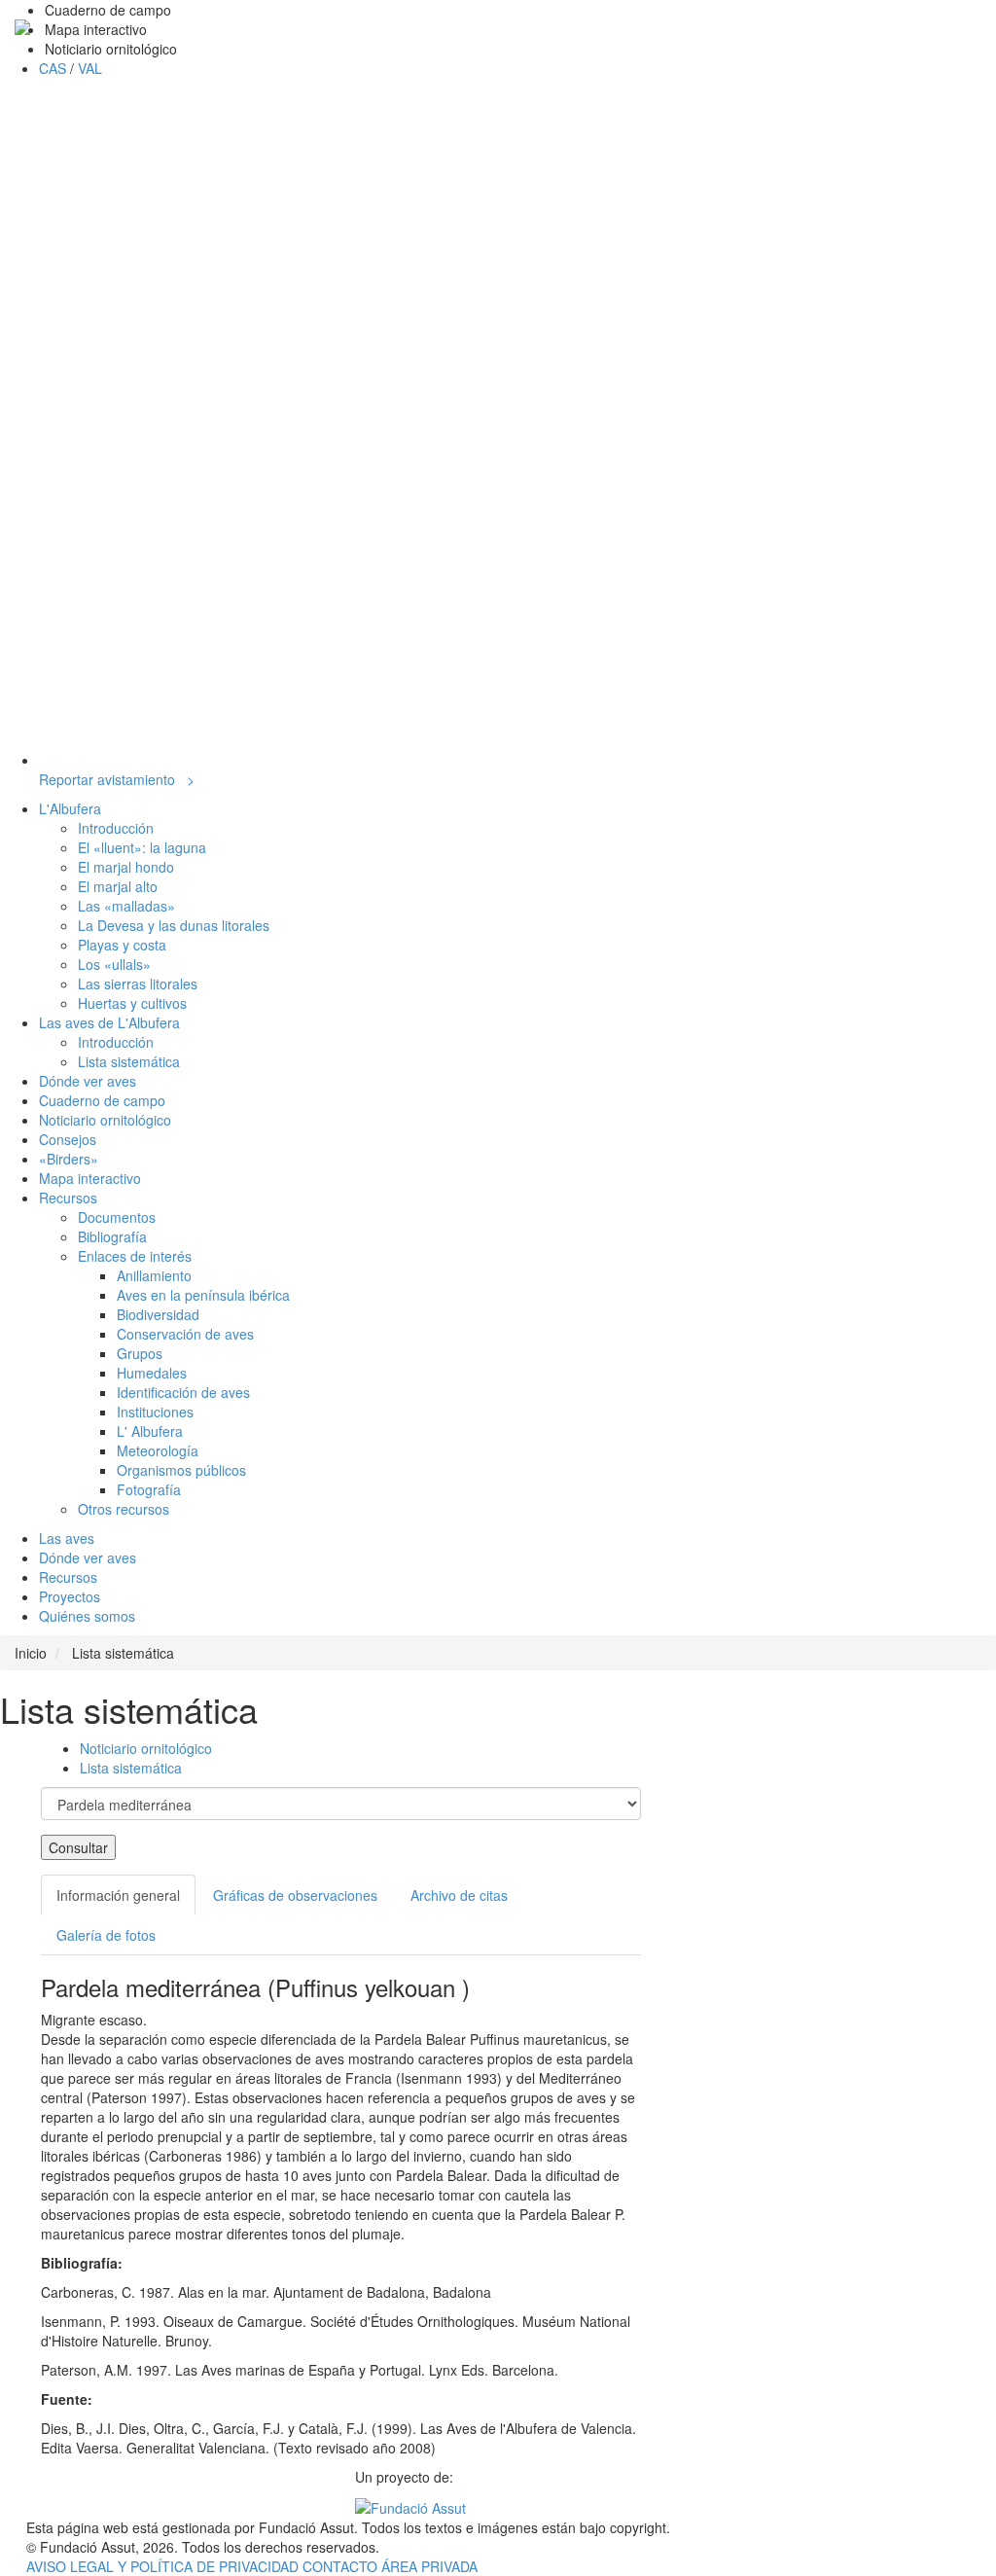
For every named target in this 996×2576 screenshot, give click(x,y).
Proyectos (70, 1596)
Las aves (67, 1538)
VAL (90, 68)
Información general (118, 1895)
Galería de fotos (106, 1935)
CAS (54, 68)
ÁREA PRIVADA (429, 2566)
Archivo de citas (459, 1895)
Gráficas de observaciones (295, 1895)
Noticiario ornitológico (146, 1748)
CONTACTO (342, 2566)
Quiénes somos (87, 1616)
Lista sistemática (131, 1768)
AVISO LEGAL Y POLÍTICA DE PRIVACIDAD (164, 2566)
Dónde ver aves (88, 1557)
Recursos (68, 1577)
